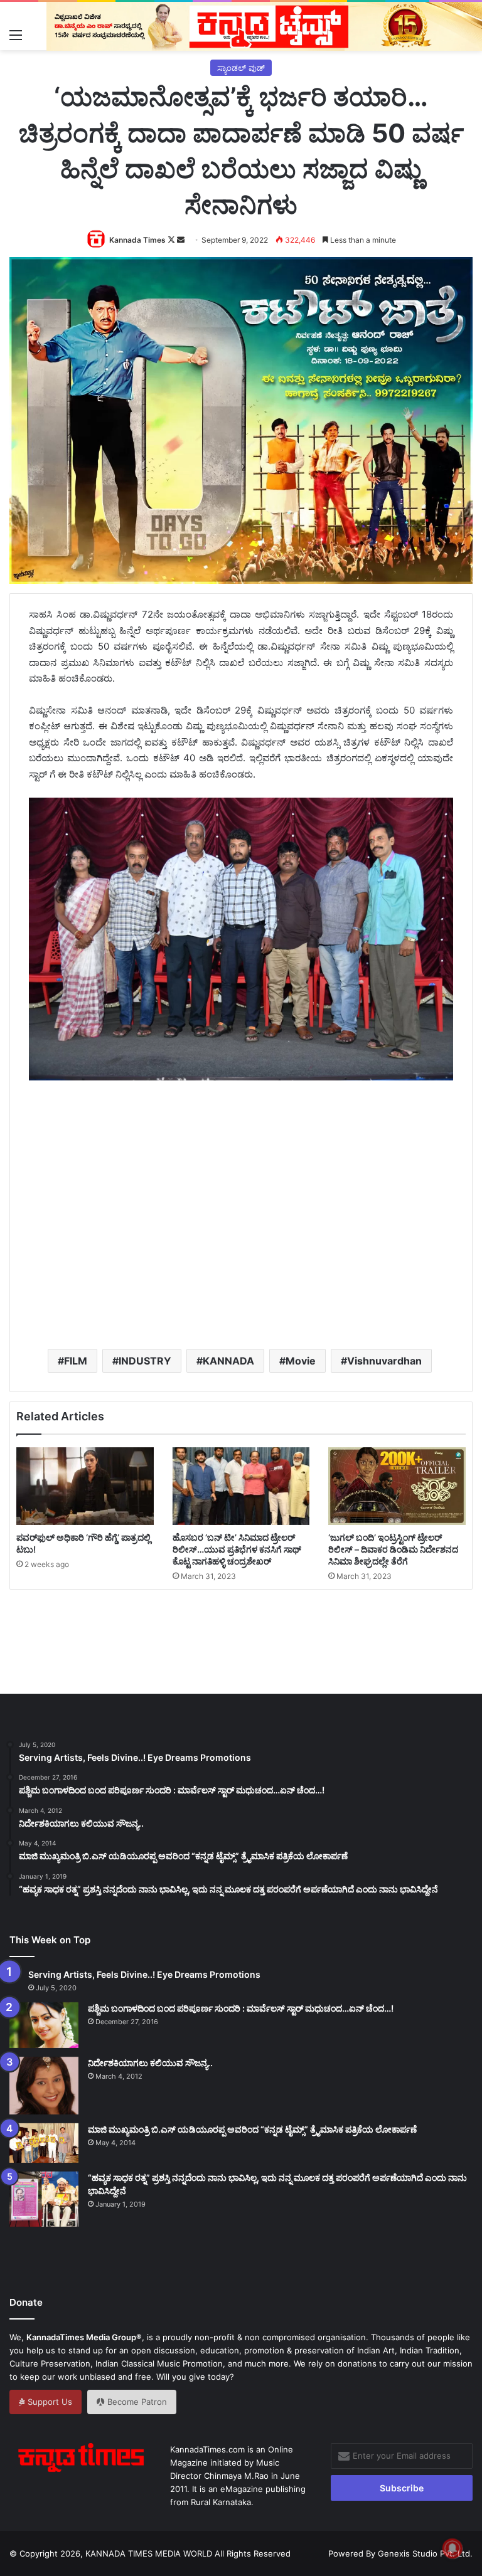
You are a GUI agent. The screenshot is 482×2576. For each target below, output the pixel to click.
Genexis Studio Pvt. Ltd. (425, 2553)
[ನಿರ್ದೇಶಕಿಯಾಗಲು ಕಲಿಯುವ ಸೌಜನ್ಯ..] (44, 2086)
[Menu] (16, 34)
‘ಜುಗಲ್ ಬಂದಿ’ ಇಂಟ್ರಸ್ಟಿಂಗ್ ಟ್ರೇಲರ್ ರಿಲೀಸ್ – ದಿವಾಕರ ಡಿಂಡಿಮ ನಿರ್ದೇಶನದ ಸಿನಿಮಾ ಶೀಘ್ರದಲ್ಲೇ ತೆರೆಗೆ (393, 1549)
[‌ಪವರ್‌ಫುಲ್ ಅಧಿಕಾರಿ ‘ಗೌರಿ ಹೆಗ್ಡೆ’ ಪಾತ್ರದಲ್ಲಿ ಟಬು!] (85, 1486)
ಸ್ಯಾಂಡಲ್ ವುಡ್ (241, 68)
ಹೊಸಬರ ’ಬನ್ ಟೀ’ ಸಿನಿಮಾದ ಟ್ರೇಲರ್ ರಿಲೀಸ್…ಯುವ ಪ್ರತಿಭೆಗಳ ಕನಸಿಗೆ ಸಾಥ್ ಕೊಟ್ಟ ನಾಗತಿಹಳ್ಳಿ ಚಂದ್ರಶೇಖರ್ (237, 1549)
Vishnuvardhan (384, 1361)
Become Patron (136, 2402)
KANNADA (228, 1361)
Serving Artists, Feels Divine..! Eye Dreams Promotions (144, 1974)
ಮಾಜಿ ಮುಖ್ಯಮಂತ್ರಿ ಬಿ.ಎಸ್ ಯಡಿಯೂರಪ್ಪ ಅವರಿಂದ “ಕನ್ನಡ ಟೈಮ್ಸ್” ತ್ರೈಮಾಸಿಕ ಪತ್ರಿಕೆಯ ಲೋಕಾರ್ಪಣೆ (252, 2129)
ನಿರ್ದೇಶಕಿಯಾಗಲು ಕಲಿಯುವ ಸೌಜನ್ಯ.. (150, 2063)
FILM (76, 1361)
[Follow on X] (172, 240)
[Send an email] (181, 240)
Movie (301, 1361)
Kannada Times (137, 240)
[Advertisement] (255, 1235)
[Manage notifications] (453, 2548)
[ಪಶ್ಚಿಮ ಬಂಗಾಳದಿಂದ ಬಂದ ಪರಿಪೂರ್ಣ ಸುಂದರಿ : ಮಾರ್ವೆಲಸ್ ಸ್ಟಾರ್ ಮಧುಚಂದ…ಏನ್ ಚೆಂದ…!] (44, 2025)
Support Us (49, 2402)
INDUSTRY (145, 1361)
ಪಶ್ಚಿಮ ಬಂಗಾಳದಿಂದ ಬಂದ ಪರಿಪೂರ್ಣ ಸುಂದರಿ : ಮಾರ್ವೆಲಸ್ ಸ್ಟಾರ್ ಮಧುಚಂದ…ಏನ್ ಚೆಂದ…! (241, 2008)
